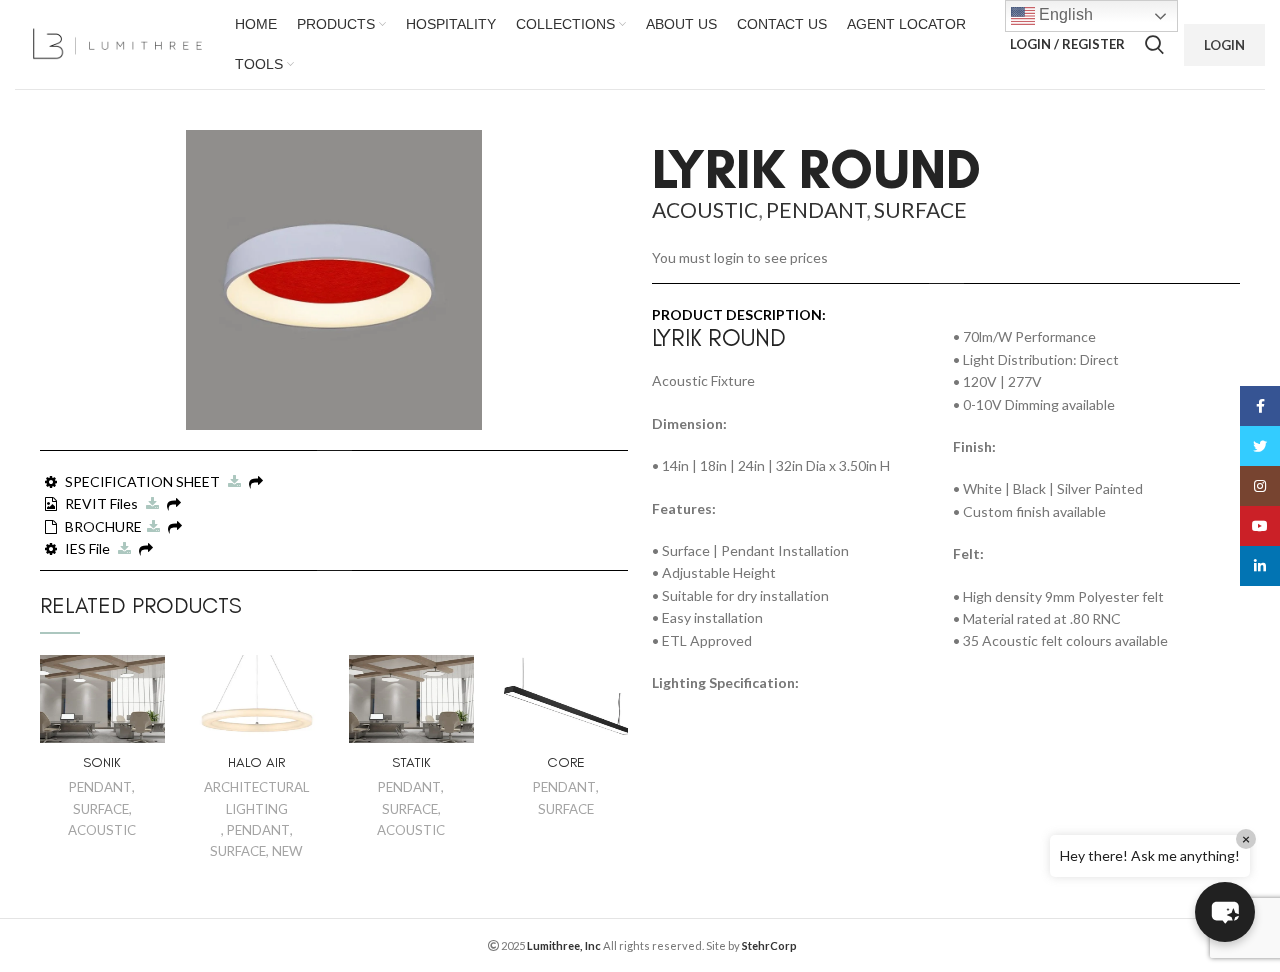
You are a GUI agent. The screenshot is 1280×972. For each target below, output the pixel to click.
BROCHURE (103, 526)
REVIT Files (103, 503)
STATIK (411, 762)
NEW (287, 851)
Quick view (150, 687)
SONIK (102, 762)
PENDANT (100, 787)
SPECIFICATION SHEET (144, 481)
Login (1224, 45)
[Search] (1154, 45)
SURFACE (101, 809)
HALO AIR (256, 762)
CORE (566, 762)
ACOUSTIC (102, 830)
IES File (89, 548)
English (1064, 14)
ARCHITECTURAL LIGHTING (256, 797)
